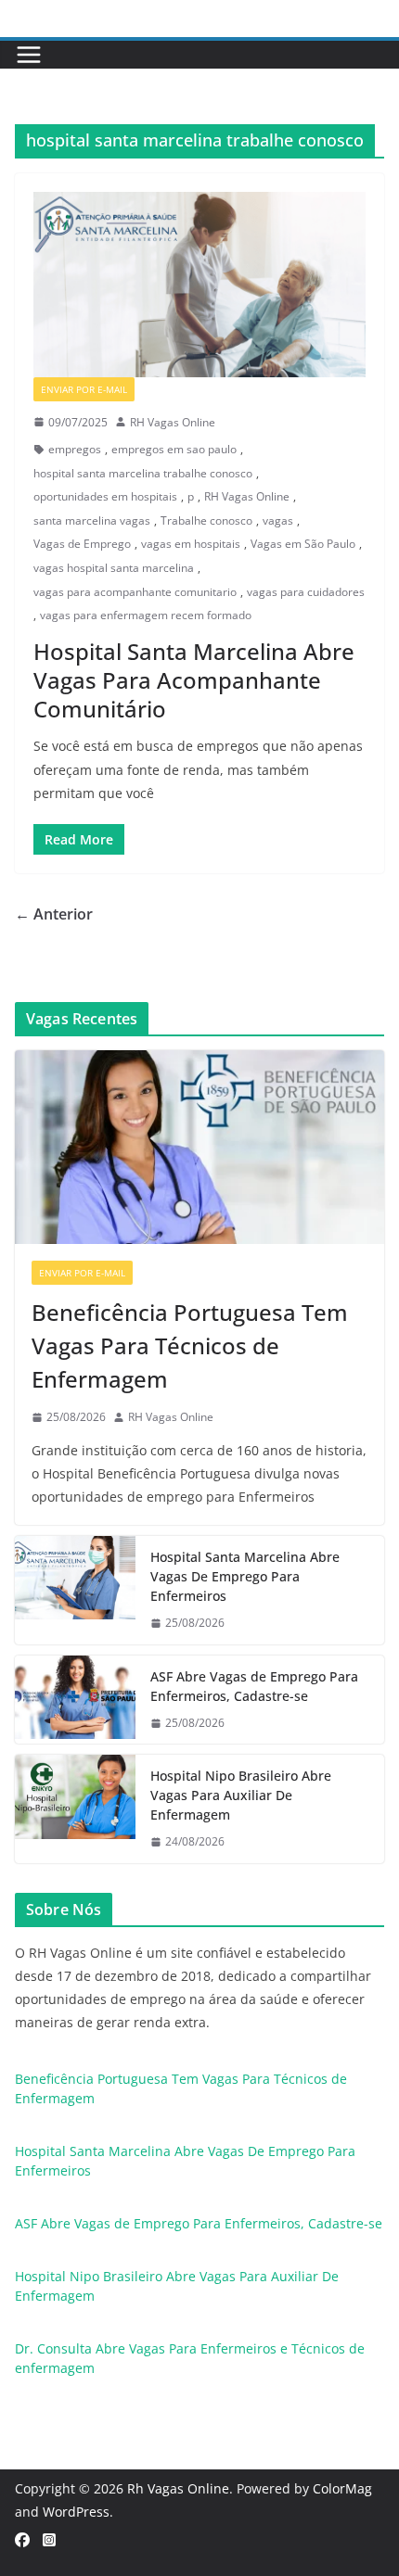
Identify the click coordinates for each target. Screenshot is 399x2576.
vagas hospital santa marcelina (114, 568)
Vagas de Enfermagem (204, 1273)
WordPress (76, 2512)
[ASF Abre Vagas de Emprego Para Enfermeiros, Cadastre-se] (75, 1700)
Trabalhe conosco (206, 520)
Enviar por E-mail (84, 389)
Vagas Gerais (182, 389)
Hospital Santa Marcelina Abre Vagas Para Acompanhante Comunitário (194, 680)
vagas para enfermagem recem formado (146, 615)
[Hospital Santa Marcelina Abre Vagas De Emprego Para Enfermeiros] (75, 1590)
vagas (278, 520)
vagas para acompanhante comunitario (135, 592)
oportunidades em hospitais (105, 496)
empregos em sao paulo (174, 449)
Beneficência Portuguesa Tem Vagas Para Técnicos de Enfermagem (190, 1345)
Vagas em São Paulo (303, 544)
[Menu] (29, 55)
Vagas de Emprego (82, 544)
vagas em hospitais (191, 544)
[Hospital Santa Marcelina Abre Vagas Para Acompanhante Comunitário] (199, 284)
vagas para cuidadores (306, 592)
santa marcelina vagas (92, 520)
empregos (75, 449)
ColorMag (342, 2488)
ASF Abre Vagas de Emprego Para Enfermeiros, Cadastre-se (254, 1686)
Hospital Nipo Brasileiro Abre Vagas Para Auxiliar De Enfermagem (241, 1795)
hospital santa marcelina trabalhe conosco (143, 473)
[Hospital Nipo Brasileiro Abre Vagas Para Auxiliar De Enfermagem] (75, 1809)
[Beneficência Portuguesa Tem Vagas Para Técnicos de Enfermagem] (199, 1147)
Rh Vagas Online (178, 2488)
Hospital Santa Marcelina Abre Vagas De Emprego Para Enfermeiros (245, 1576)
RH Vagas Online (173, 422)
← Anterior (54, 914)
